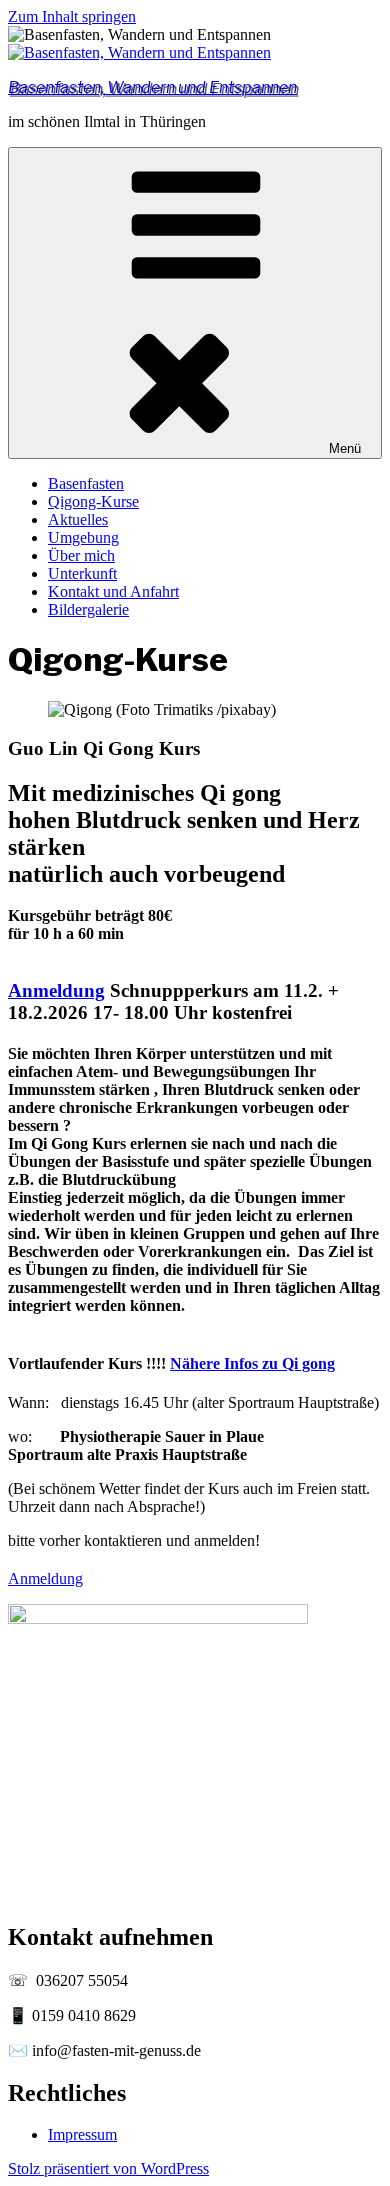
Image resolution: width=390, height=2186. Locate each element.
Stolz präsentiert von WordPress (108, 2168)
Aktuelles (78, 519)
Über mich (81, 555)
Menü (345, 448)
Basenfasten (86, 483)
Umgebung (83, 537)
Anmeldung (56, 990)
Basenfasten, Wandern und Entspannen (152, 87)
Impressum (82, 2134)
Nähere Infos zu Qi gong (252, 1363)
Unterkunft (82, 573)
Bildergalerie (88, 609)
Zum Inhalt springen (72, 16)
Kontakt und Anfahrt (113, 591)
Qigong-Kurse (93, 501)
